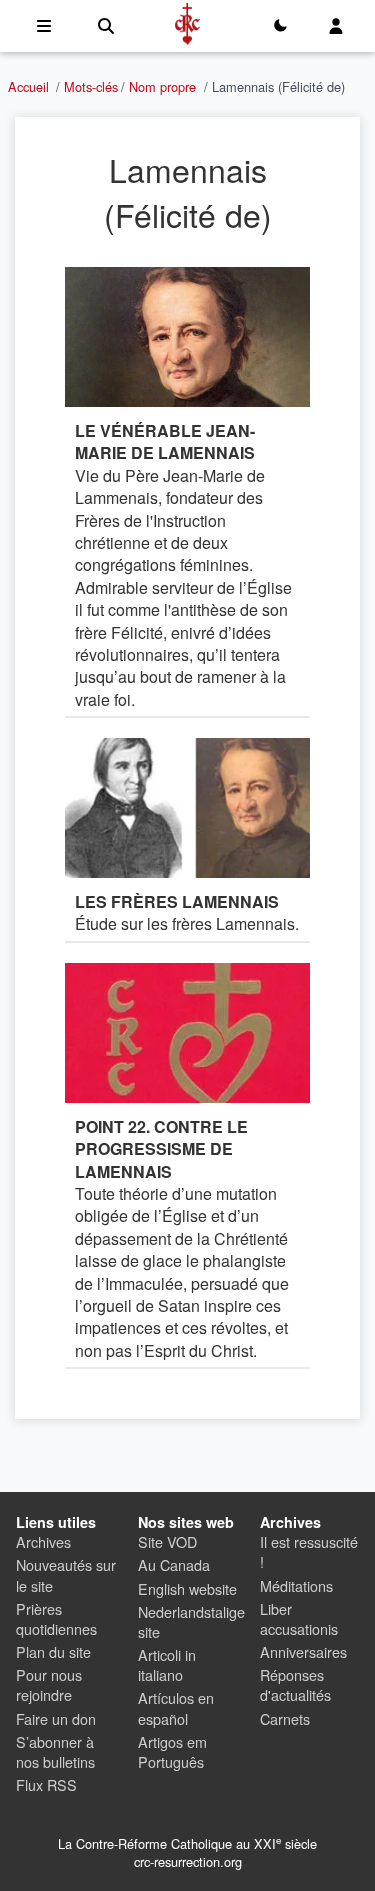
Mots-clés (91, 86)
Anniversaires (303, 1651)
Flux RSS (46, 1784)
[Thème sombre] (280, 26)
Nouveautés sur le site (66, 1574)
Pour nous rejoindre (49, 1684)
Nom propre (162, 86)
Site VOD (167, 1541)
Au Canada (174, 1564)
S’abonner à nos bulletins (55, 1751)
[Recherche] (106, 26)
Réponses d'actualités (295, 1684)
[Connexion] (336, 26)
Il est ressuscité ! (309, 1551)
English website (187, 1588)
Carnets (285, 1718)
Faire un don (56, 1718)
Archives (43, 1541)
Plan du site (53, 1651)
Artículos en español (176, 1707)
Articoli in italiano (167, 1664)
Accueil (28, 86)
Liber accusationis (299, 1618)
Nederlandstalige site (191, 1621)
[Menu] (44, 26)
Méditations (296, 1585)
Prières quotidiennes (56, 1618)
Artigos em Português (172, 1751)
